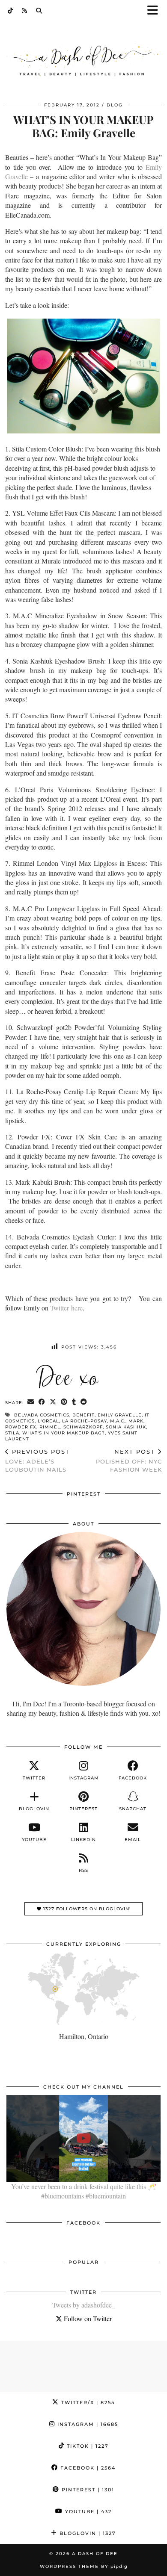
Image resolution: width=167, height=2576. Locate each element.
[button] (155, 11)
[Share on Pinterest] (64, 1402)
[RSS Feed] (25, 11)
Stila (12, 1433)
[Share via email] (31, 1402)
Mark (136, 1421)
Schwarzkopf (83, 1427)
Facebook (87, 2468)
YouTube (87, 2511)
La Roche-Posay (85, 1421)
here (76, 1308)
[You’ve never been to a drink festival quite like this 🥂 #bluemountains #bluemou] (83, 2138)
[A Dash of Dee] (83, 61)
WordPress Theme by (84, 2566)
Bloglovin (87, 2533)
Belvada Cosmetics (42, 1415)
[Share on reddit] (84, 1402)
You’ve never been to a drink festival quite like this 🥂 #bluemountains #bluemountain (84, 2191)
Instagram (87, 2424)
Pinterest (87, 2490)
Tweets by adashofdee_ (84, 2305)
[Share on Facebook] (42, 1402)
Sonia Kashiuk (126, 1427)
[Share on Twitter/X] (53, 1402)
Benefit (83, 1415)
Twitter (60, 1308)
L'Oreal (48, 1421)
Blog (115, 105)
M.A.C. (118, 1421)
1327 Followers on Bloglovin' (86, 1909)
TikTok (87, 2446)
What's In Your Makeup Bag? (64, 1433)
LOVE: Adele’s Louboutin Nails (37, 1461)
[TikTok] (10, 11)
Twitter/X (87, 2402)
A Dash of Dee (95, 2554)
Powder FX (21, 1427)
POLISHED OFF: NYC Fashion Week (129, 1461)
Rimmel (50, 1427)
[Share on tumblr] (74, 1402)
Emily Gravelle (120, 1415)
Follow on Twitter (87, 2318)
